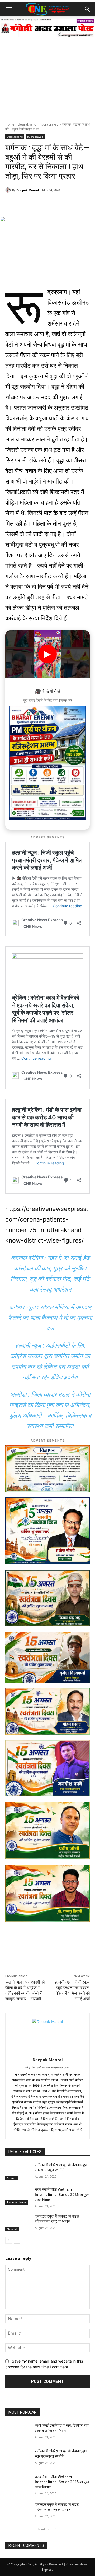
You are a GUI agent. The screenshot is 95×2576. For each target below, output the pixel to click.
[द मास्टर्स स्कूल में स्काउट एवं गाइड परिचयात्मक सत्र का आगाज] (18, 2223)
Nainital (12, 2229)
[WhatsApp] (27, 203)
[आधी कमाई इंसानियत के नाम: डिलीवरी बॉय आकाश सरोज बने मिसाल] (18, 2432)
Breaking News (17, 2202)
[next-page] (17, 2240)
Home (10, 124)
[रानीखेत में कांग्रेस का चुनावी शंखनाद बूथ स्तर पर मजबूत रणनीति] (18, 2171)
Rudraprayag (49, 124)
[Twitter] (51, 203)
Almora (12, 2178)
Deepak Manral (28, 190)
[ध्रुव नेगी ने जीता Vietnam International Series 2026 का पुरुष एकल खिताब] (18, 2196)
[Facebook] (39, 203)
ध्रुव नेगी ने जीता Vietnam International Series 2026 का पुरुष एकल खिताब (62, 2194)
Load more (46, 2529)
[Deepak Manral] (9, 190)
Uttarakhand (27, 124)
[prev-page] (9, 2240)
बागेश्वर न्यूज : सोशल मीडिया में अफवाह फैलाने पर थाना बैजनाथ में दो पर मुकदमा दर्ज (50, 1318)
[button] (9, 9)
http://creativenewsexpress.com (47, 2067)
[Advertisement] (47, 72)
